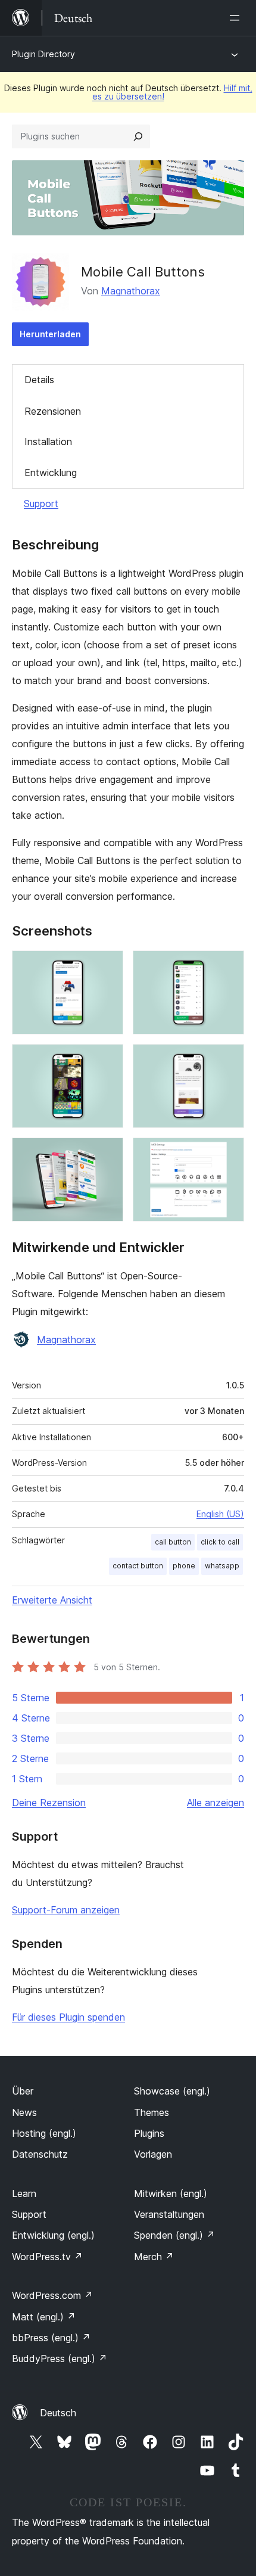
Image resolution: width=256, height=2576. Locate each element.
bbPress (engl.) (51, 2338)
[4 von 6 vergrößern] (228, 1060)
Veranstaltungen (169, 2214)
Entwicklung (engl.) (53, 2235)
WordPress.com (52, 2295)
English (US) (220, 1514)
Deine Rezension (49, 1803)
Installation (48, 442)
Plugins (149, 2133)
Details (39, 380)
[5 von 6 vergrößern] (107, 1154)
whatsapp (222, 1566)
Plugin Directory (43, 54)
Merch (154, 2257)
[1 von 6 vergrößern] (107, 967)
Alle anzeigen (216, 1803)
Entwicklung (51, 473)
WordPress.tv (47, 2257)
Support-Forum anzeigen (66, 1910)
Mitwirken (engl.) (171, 2193)
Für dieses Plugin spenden (68, 2017)
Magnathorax (131, 291)
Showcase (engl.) (172, 2091)
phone (184, 1566)
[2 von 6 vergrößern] (228, 967)
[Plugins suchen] (138, 136)
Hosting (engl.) (44, 2133)
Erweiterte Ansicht (52, 1600)
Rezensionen (53, 411)
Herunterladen (50, 334)
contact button (138, 1566)
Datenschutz (40, 2154)
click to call (220, 1542)
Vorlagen (153, 2154)
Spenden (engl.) (174, 2235)
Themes (152, 2112)
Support (41, 504)
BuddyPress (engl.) (60, 2359)
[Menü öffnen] (237, 18)
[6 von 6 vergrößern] (228, 1154)
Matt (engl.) (44, 2317)
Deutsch (58, 2413)
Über (23, 2091)
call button (173, 1542)
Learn (24, 2193)
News (24, 2112)
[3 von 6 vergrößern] (107, 1060)
